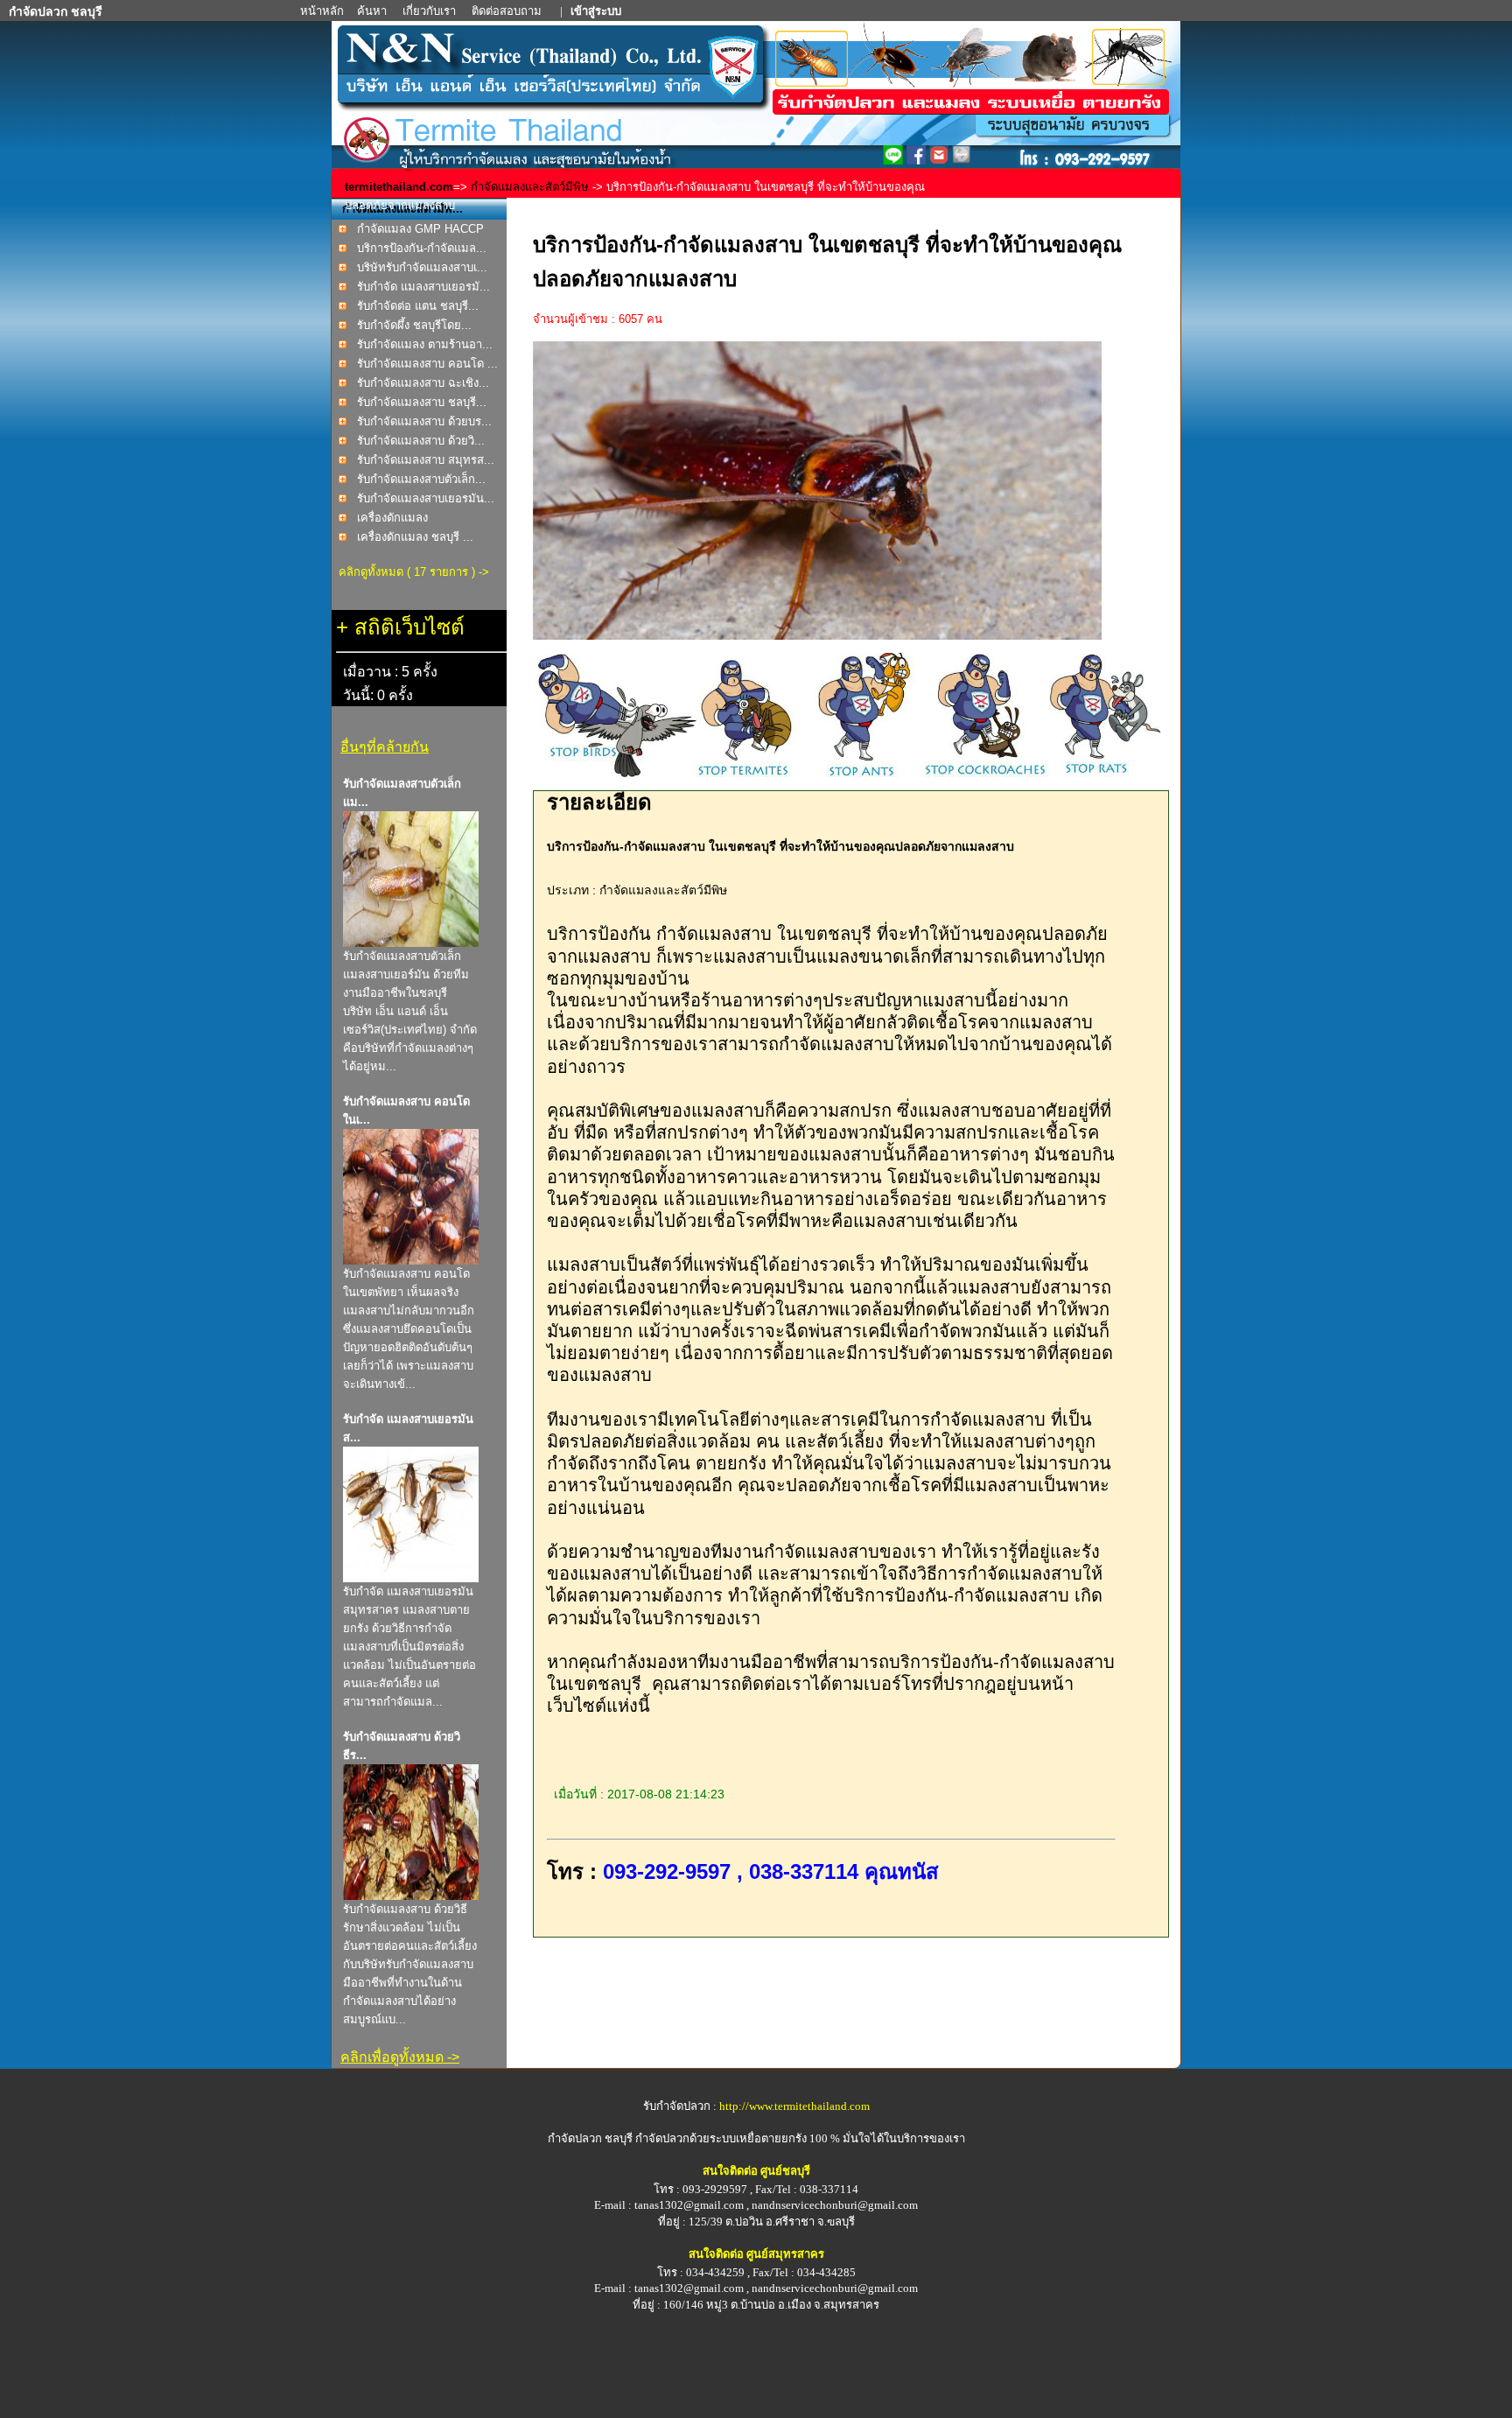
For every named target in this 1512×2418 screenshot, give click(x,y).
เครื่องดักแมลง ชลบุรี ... (415, 537)
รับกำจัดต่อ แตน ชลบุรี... (418, 306)
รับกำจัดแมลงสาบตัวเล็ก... (421, 479)
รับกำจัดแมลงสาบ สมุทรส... (426, 460)
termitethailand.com (399, 187)
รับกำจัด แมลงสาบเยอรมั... (423, 287)
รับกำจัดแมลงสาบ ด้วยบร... (424, 421)
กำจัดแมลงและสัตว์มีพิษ (530, 187)
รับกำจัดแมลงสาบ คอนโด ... (427, 364)
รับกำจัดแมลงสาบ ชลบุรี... (422, 402)
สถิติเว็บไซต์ (409, 627)
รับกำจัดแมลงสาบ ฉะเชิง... (423, 383)
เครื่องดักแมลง (392, 518)
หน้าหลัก (323, 11)
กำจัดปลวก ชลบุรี (590, 2138)
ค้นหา (372, 11)
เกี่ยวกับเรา (430, 11)
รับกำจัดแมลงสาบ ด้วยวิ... (421, 441)
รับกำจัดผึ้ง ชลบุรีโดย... (414, 325)
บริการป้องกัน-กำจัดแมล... (422, 248)
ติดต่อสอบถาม (508, 11)
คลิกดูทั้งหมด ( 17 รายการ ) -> (414, 572)
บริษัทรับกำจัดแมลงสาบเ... (422, 267)
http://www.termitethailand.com (794, 2106)
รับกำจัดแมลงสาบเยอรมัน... (426, 498)
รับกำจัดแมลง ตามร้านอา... (425, 344)
